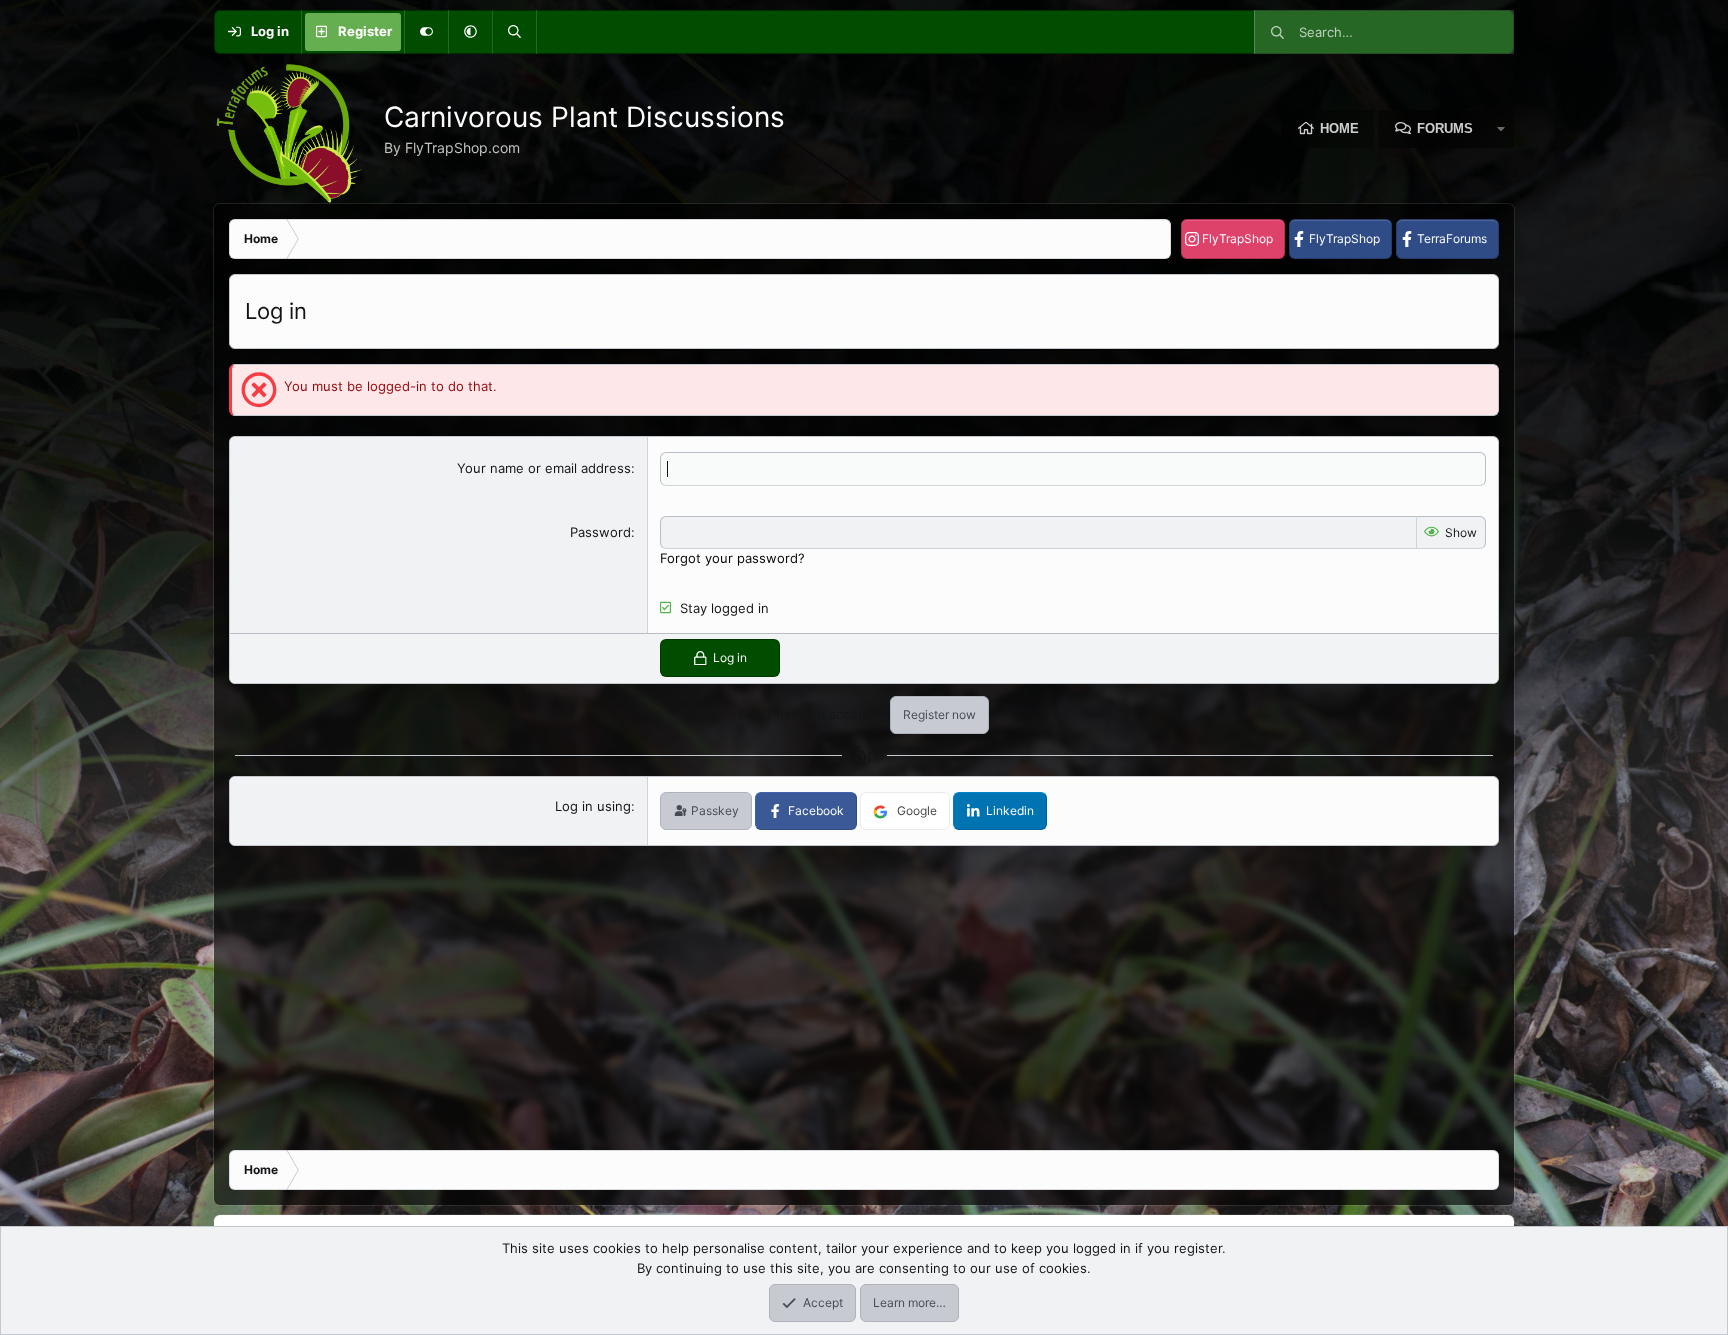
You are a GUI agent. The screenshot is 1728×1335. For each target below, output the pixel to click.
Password (600, 532)
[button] (470, 32)
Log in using (593, 806)
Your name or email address (544, 468)
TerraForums (1452, 238)
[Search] (514, 32)
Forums (1445, 128)
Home (1339, 128)
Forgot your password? (732, 558)
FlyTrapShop (1237, 238)
